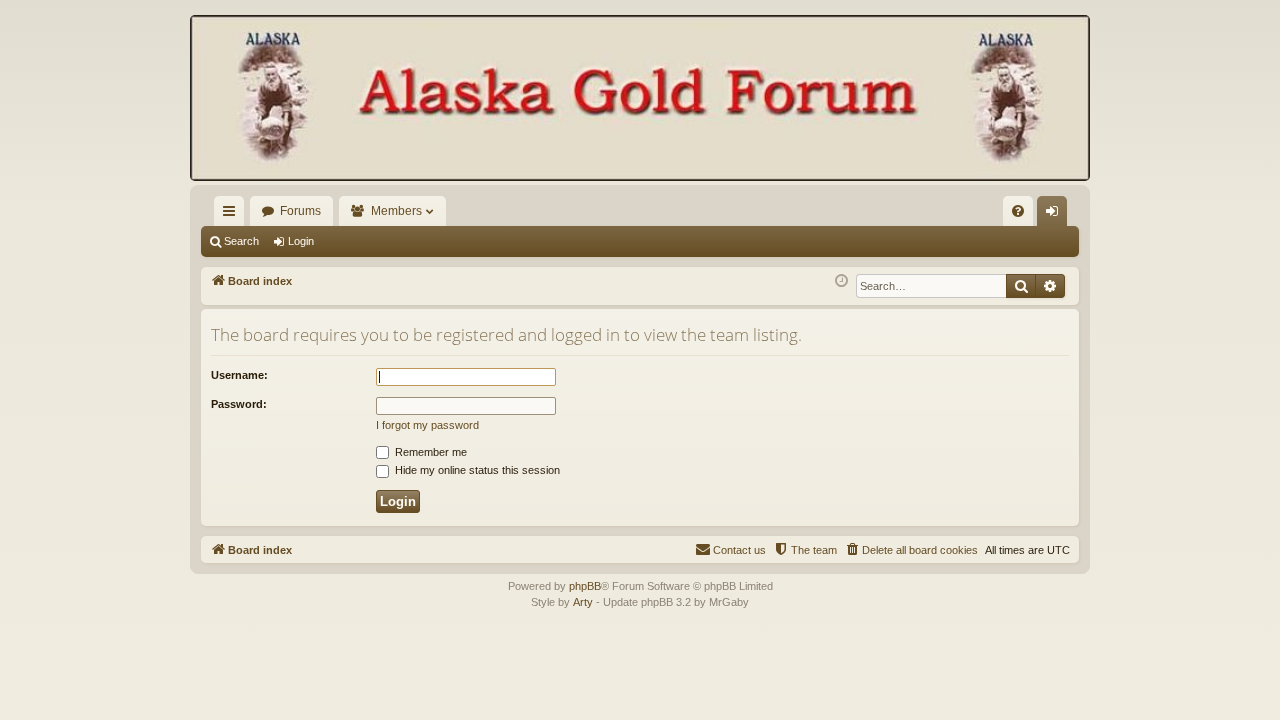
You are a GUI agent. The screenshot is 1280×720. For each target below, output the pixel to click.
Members (396, 211)
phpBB (585, 586)
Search (241, 241)
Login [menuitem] (1056, 215)
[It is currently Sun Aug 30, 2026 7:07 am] (841, 281)
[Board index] (640, 100)
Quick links (233, 215)
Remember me (429, 452)
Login (301, 241)
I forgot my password (427, 425)
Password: (239, 404)
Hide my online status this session (476, 470)
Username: (239, 375)
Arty (583, 602)
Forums (300, 211)
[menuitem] (1018, 211)
